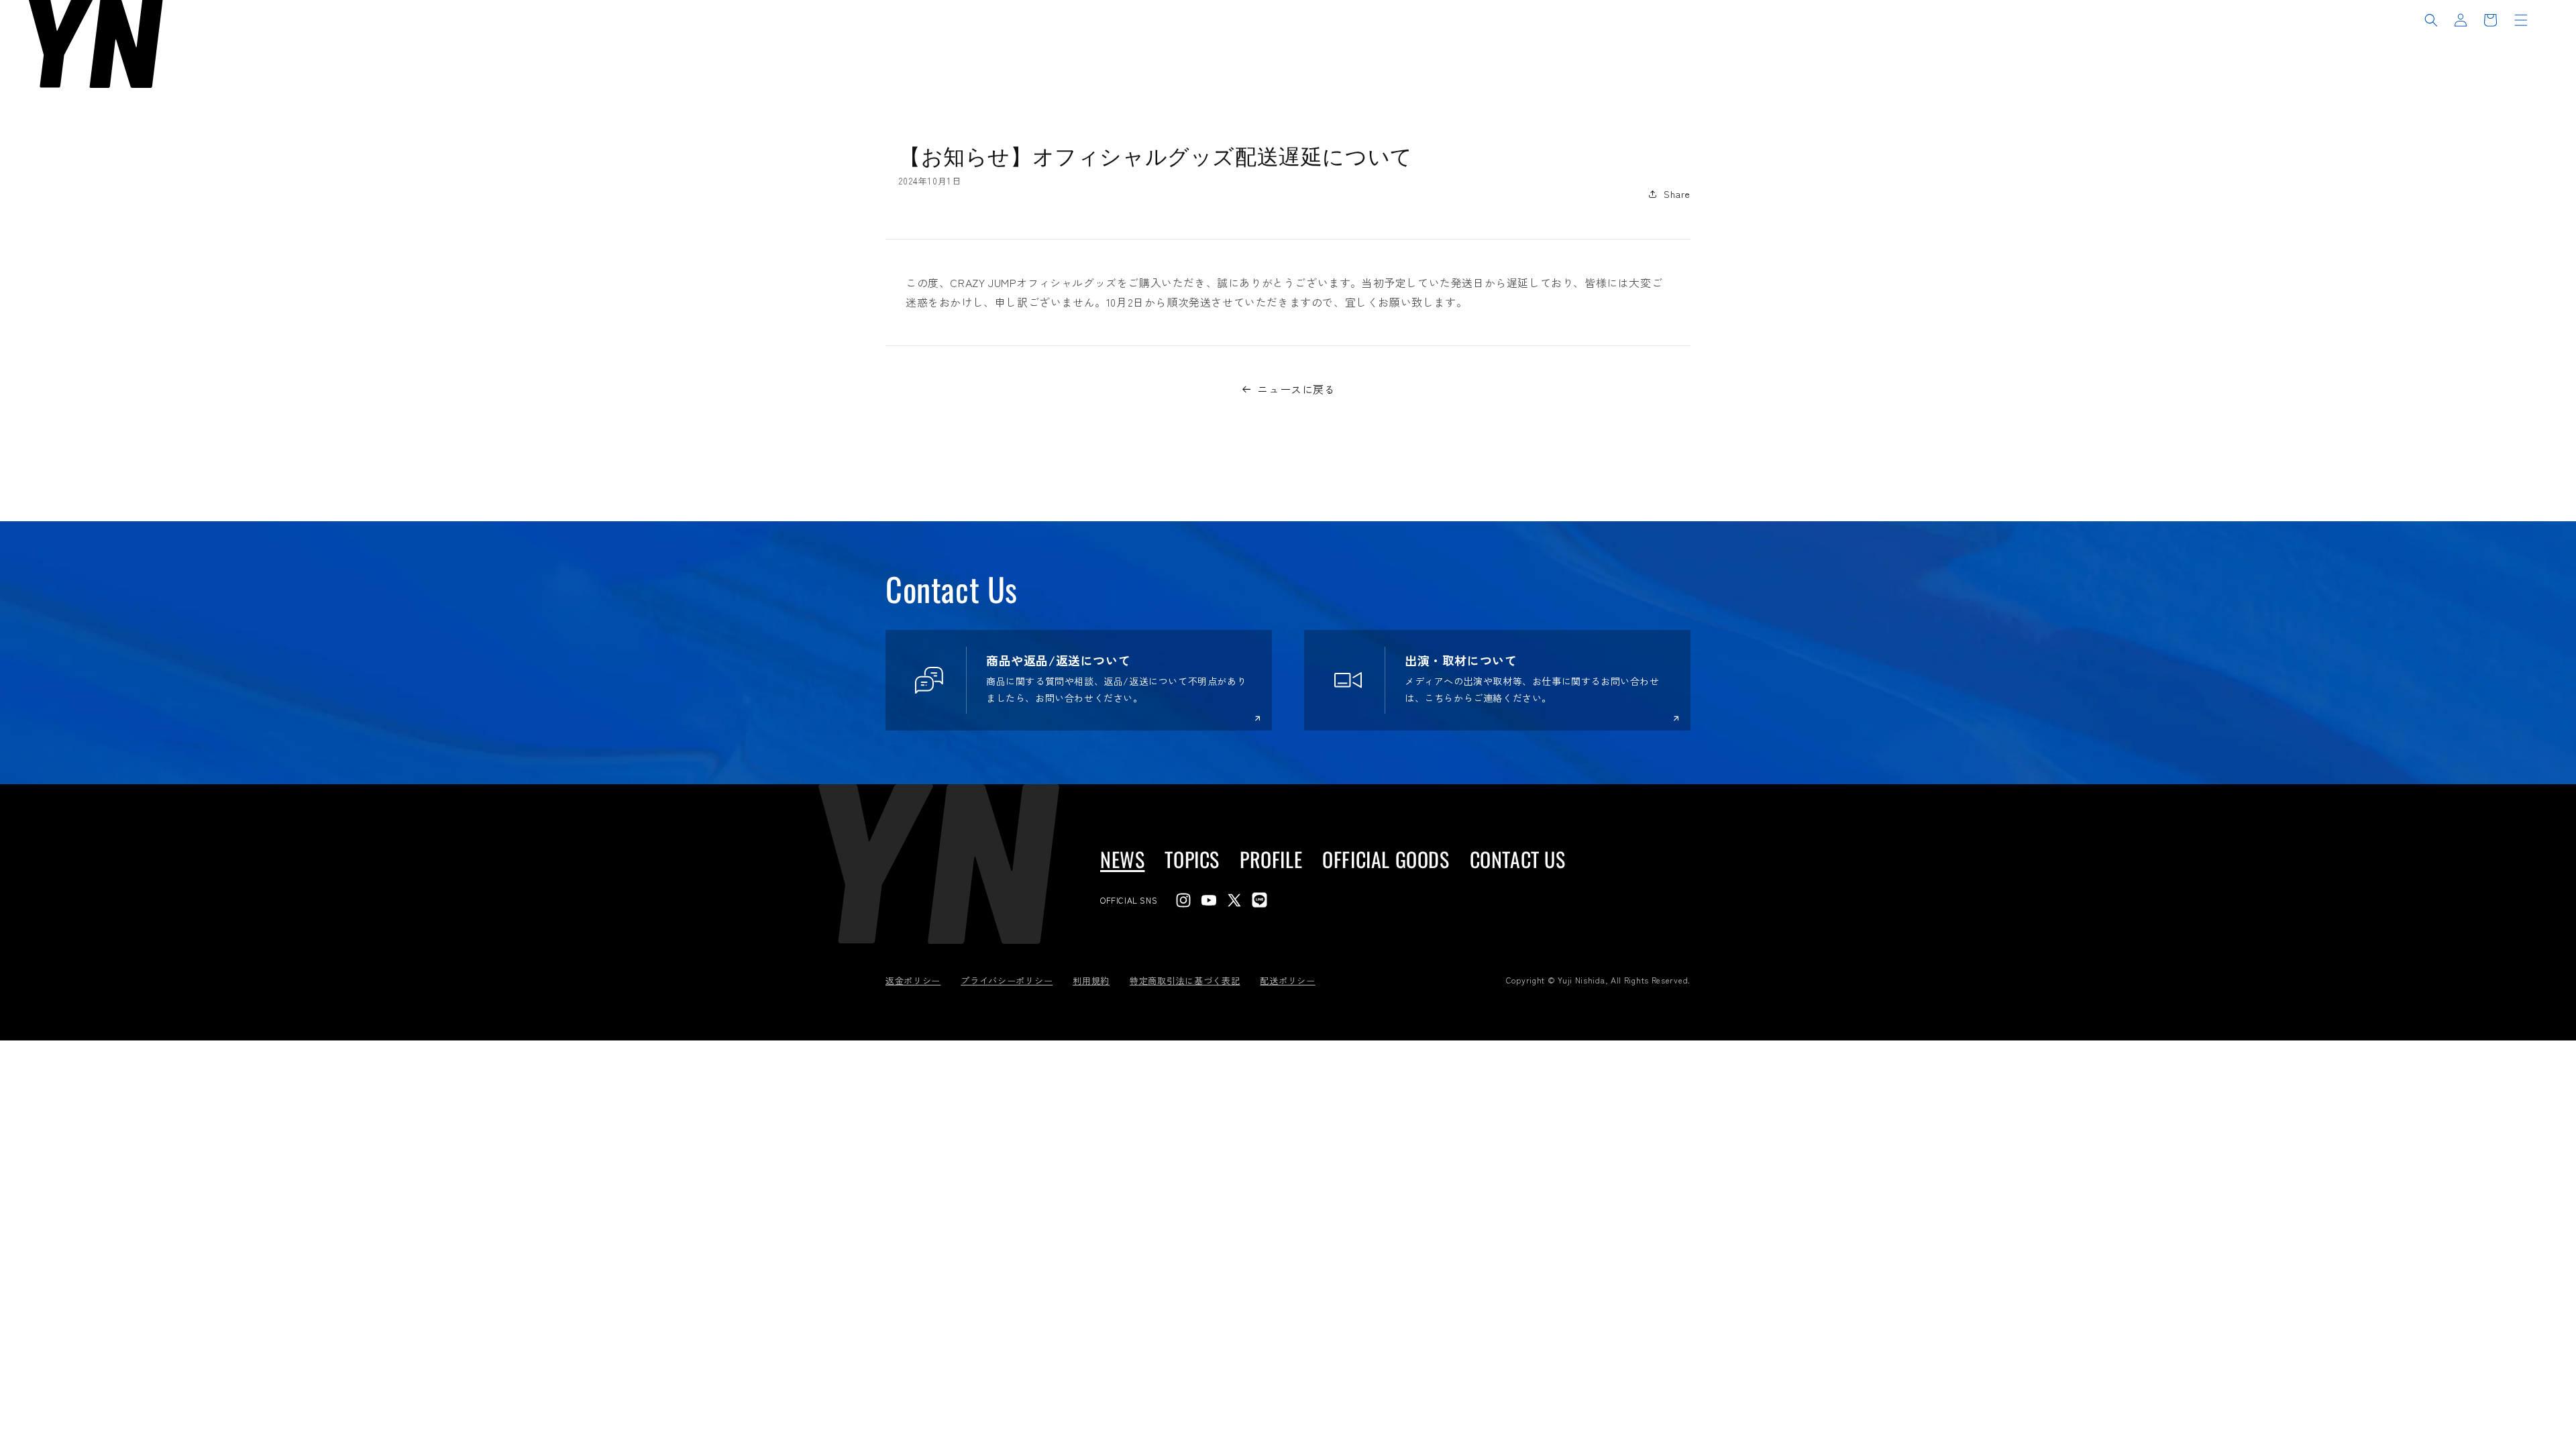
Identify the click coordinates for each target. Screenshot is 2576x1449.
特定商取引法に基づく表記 (1185, 980)
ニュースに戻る (1296, 389)
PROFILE (1271, 859)
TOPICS (1192, 859)
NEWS (1122, 859)
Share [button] (1677, 194)
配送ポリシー (1287, 980)
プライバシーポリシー (1007, 980)
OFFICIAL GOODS (1386, 859)
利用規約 (1091, 980)
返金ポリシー (913, 980)
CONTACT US (1518, 859)
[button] (2431, 20)
